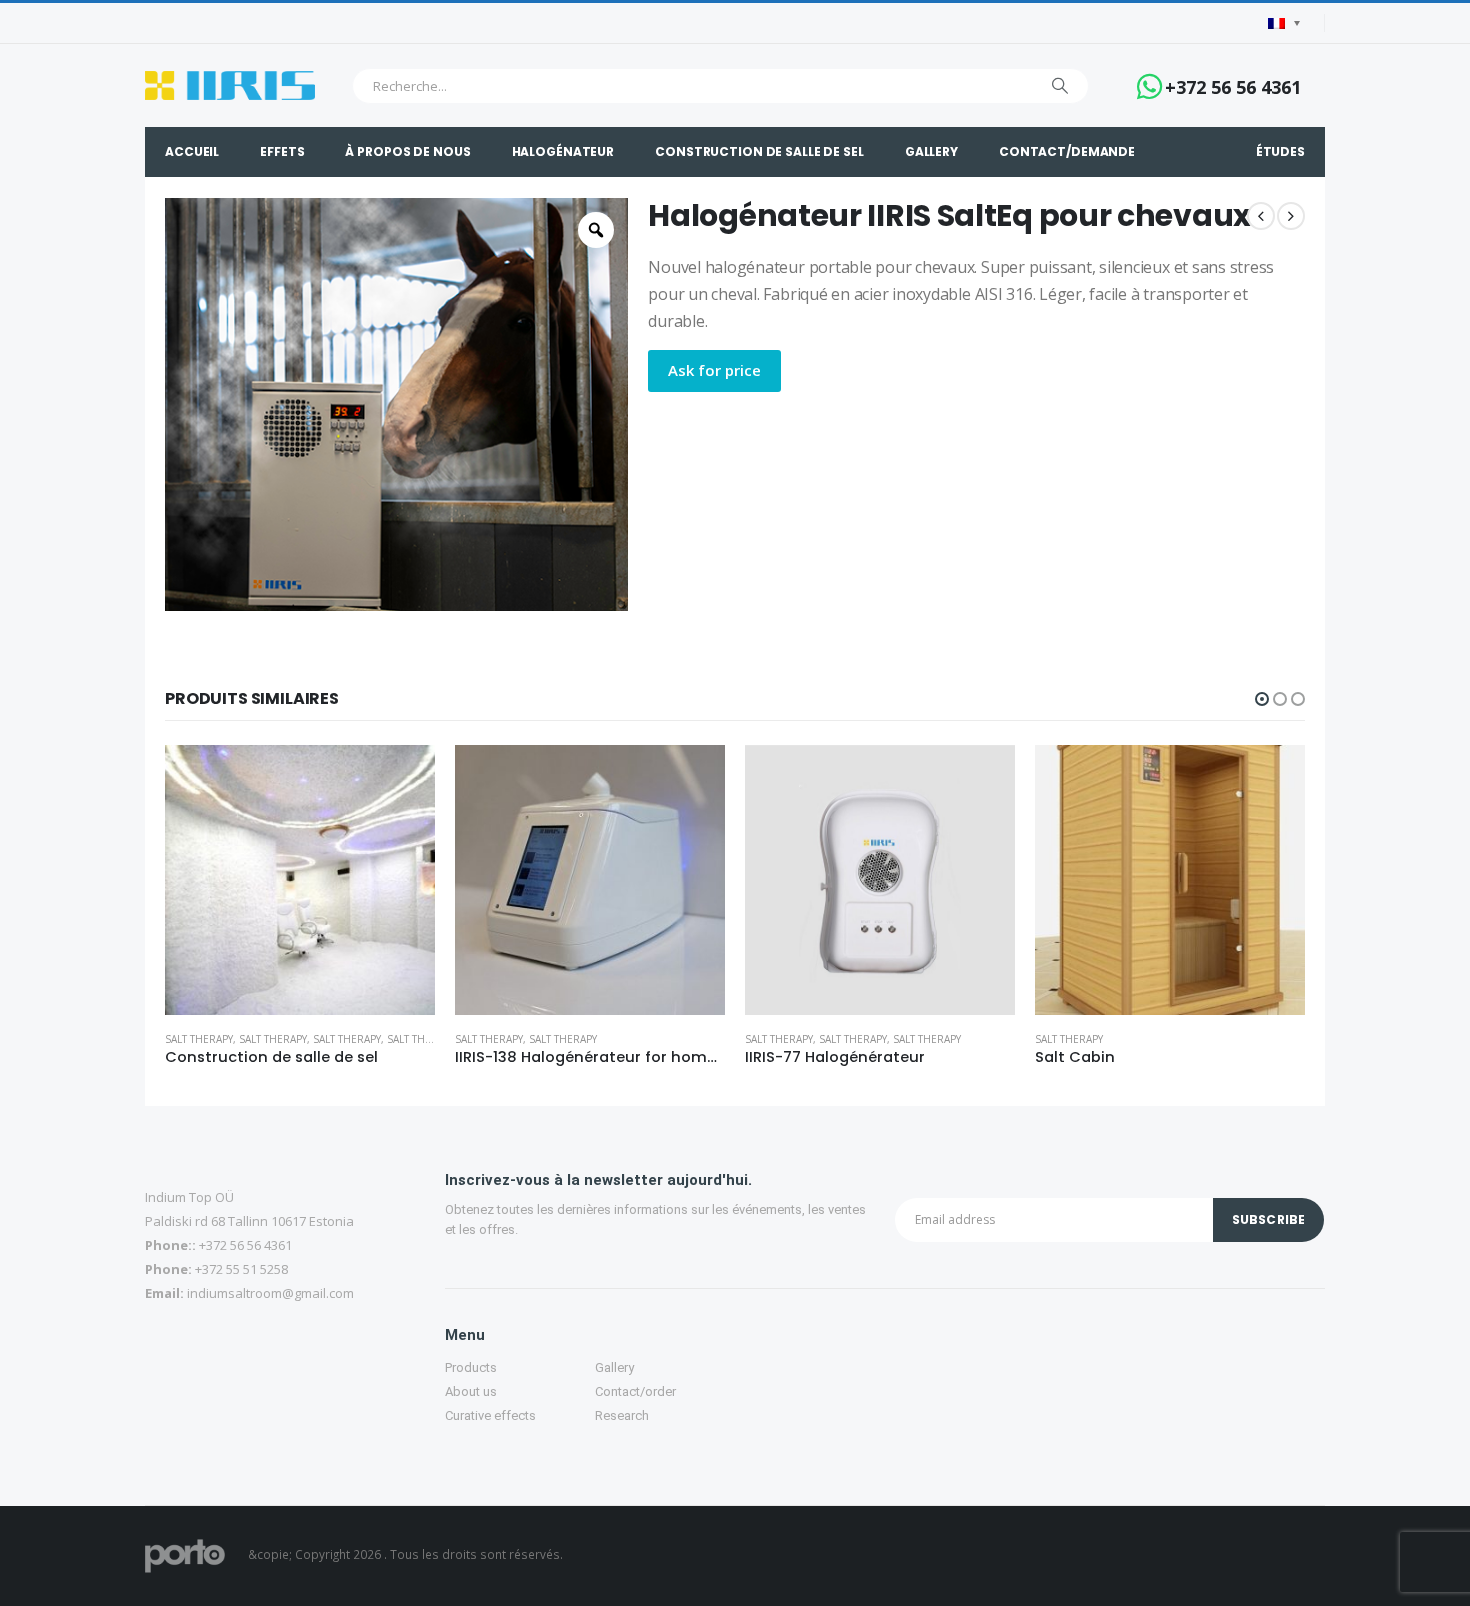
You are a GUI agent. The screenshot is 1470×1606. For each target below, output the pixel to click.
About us (471, 1391)
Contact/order (635, 1391)
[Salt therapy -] (230, 85)
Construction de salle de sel (759, 151)
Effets (282, 151)
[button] (1262, 699)
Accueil (192, 151)
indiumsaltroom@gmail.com (270, 1293)
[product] (300, 880)
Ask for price (714, 370)
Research (622, 1415)
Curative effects (490, 1415)
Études (1280, 151)
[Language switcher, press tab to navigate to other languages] (1284, 23)
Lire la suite (402, 778)
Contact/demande (1067, 151)
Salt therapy (199, 1039)
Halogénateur (563, 151)
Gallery (931, 151)
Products (471, 1367)
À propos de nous (407, 151)
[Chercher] (1060, 86)
